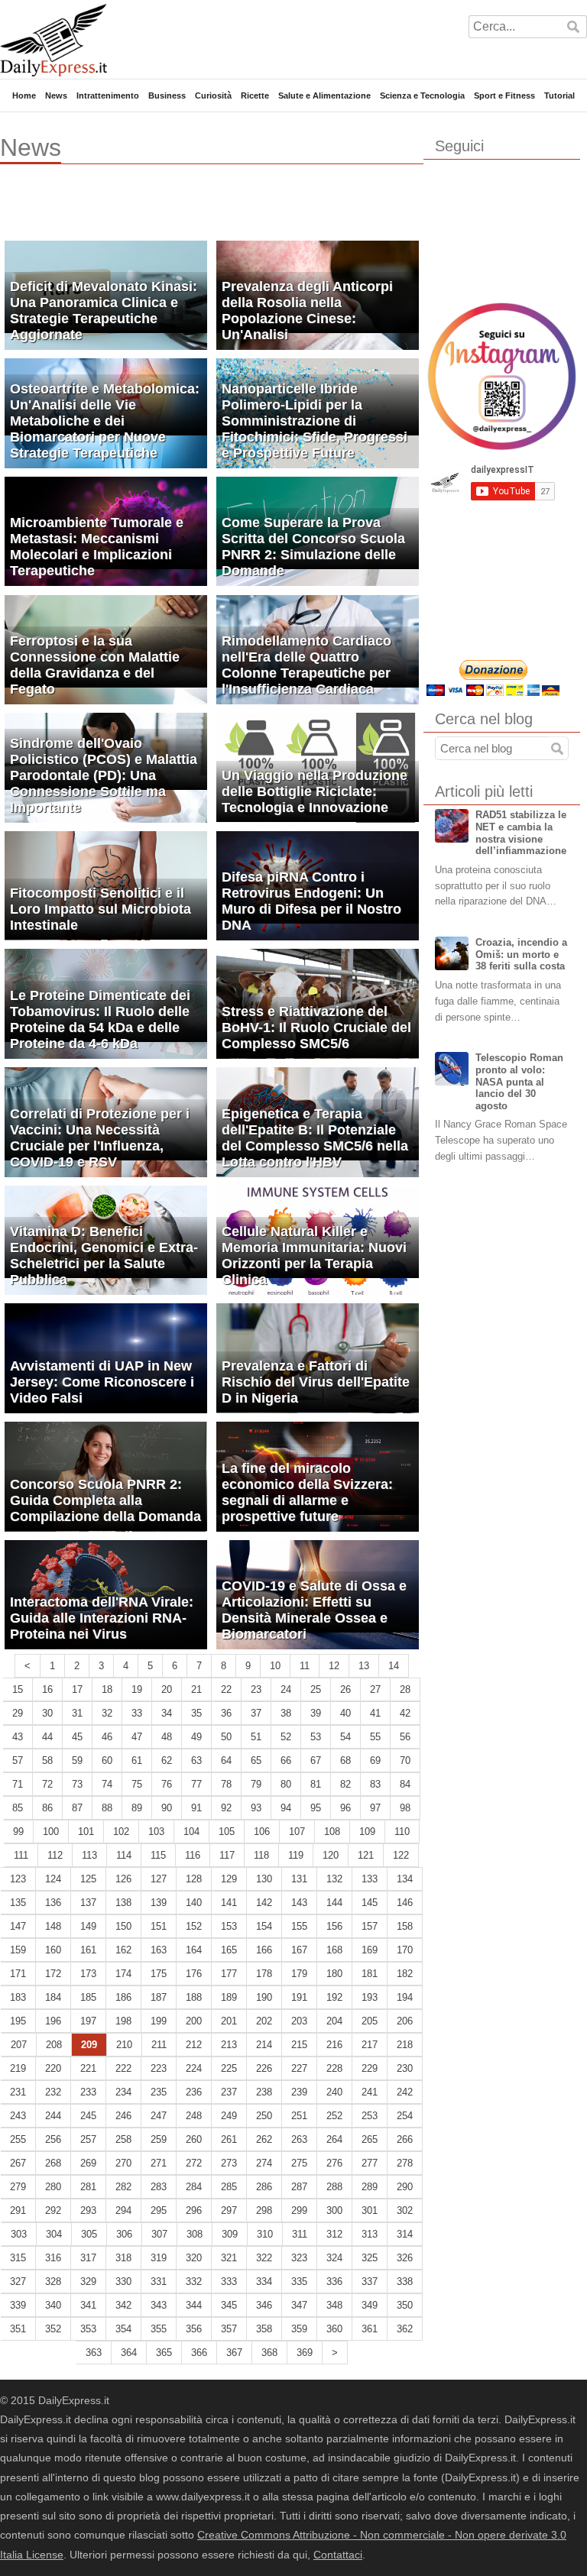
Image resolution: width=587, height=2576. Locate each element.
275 (299, 2163)
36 (226, 1713)
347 (299, 2305)
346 (264, 2305)
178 (264, 1974)
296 (194, 2210)
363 (94, 2353)
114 (124, 1855)
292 (53, 2210)
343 (159, 2305)
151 (159, 1926)
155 (299, 1926)
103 (156, 1832)
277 (370, 2163)
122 (401, 1855)
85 (18, 1808)
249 (229, 2116)
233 (88, 2092)
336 (334, 2282)
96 (345, 1808)
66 (286, 1760)
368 (269, 2353)
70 (405, 1760)
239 (299, 2092)
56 (405, 1737)
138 (123, 1903)
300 (334, 2210)
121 (366, 1855)
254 (405, 2116)
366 (199, 2353)
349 (370, 2305)
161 (88, 1950)
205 (370, 2021)
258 (123, 2139)
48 (167, 1737)
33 (137, 1713)
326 (405, 2258)
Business (167, 95)
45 (77, 1737)
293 (88, 2210)
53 (316, 1737)
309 (230, 2234)
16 (47, 1689)
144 (334, 1903)
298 (264, 2210)
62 (167, 1760)
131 (299, 1879)
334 (264, 2282)
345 (229, 2305)
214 (264, 2045)
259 (159, 2139)
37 (256, 1713)
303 (19, 2234)
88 (107, 1808)
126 (123, 1879)
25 (316, 1689)
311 (300, 2234)
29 (18, 1713)
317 (88, 2258)
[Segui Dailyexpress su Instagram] (502, 376)
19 (137, 1689)
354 (123, 2329)
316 (53, 2258)
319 (159, 2258)
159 (18, 1950)
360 (334, 2329)
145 (370, 1903)
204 (334, 2021)
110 (402, 1832)
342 (123, 2305)
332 (194, 2282)
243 (18, 2116)
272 (194, 2163)
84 (405, 1784)
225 (229, 2068)
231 (18, 2092)
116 (193, 1855)
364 (129, 2353)
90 (167, 1808)
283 (159, 2187)
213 (229, 2045)
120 (331, 1855)
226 (264, 2068)
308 (195, 2234)
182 (405, 1974)
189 (229, 1997)
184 (53, 1997)
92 (226, 1808)
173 (88, 1974)
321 (229, 2258)
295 (159, 2210)
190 (264, 1997)
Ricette (255, 95)
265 (370, 2139)
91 (196, 1808)
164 (194, 1950)
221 (88, 2068)
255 (18, 2139)
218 (405, 2045)
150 (123, 1926)
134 (405, 1879)
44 (47, 1737)
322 (264, 2258)
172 (53, 1974)
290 (405, 2187)
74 (107, 1784)
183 (18, 1997)
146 (405, 1903)
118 (261, 1855)
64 (226, 1760)
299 (299, 2210)
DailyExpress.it (54, 40)
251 (299, 2116)
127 (159, 1879)
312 (334, 2234)
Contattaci (338, 2555)
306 (124, 2234)
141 (229, 1903)
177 (229, 1974)
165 (229, 1950)
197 (88, 2021)
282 (123, 2187)
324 (334, 2258)
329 (88, 2282)
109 (367, 1832)
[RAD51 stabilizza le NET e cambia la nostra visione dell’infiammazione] (452, 826)
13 (364, 1666)
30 (47, 1713)
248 (194, 2116)
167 (299, 1950)
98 (405, 1808)
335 (299, 2282)
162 (123, 1950)
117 (227, 1855)
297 (229, 2210)
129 (229, 1879)
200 (194, 2021)
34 (167, 1713)
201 (229, 2021)
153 (229, 1926)
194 (405, 1997)
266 (405, 2139)
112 (55, 1855)
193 (370, 1997)
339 (18, 2305)
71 (18, 1784)
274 (264, 2163)
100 (51, 1832)
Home (24, 95)
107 (297, 1832)
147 (18, 1926)
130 (264, 1879)
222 (123, 2068)
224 (194, 2068)
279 (18, 2187)
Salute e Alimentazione (324, 95)
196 (53, 2021)
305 (89, 2234)
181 (370, 1974)
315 (18, 2258)
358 (264, 2329)
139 (159, 1903)
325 (370, 2258)
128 (194, 1879)
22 (226, 1689)
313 (370, 2234)
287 (299, 2187)
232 (53, 2092)
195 (18, 2021)
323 (299, 2258)
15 (18, 1689)
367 (234, 2353)
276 (334, 2163)
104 (191, 1832)
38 (286, 1713)
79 (256, 1784)
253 (370, 2116)
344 (194, 2305)
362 (405, 2329)
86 (47, 1808)
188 (194, 1997)
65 (256, 1760)
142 (264, 1903)
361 (370, 2329)
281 (88, 2187)
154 (264, 1926)
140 (194, 1903)
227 (299, 2068)
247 (159, 2116)
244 (53, 2116)
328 (53, 2282)
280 (53, 2187)
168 (334, 1950)
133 (370, 1879)
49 (196, 1737)
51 (256, 1737)
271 (159, 2163)
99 (18, 1832)
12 (334, 1666)
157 (370, 1926)
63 (196, 1760)
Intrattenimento (108, 95)
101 (86, 1832)
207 (19, 2045)
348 (334, 2305)
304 (54, 2234)
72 (47, 1784)
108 (332, 1832)
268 (53, 2163)
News (56, 95)
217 (370, 2045)
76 (167, 1784)
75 (137, 1784)
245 (88, 2116)
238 (264, 2092)
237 (229, 2092)
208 (54, 2045)
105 (227, 1832)
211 (159, 2045)
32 (107, 1713)
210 (124, 2045)
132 (334, 1879)
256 (53, 2139)
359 (299, 2329)
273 (229, 2163)
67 (316, 1760)
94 (286, 1808)
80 (286, 1784)
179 (299, 1974)
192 (334, 1997)
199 (159, 2021)
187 (159, 1997)
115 (158, 1855)
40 (345, 1713)
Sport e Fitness (504, 95)
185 (88, 1997)
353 (88, 2329)
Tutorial (559, 95)
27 (375, 1689)
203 (299, 2021)
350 (405, 2305)
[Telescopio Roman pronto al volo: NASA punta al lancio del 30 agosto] (452, 1069)
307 (159, 2234)
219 (18, 2068)
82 (345, 1784)
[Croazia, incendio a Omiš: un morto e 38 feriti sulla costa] (452, 953)
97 (375, 1808)
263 (299, 2139)
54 (345, 1737)
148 (53, 1926)
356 (194, 2329)
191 (299, 1997)
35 (196, 1713)
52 (286, 1737)
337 (370, 2282)
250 (264, 2116)
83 (375, 1784)
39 (316, 1713)
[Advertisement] (179, 210)
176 (194, 1974)
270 (123, 2163)
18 (107, 1689)
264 (334, 2139)
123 (18, 1879)
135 (18, 1903)
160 (53, 1950)
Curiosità (213, 95)
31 (77, 1713)
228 (334, 2068)
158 (405, 1926)
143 (299, 1903)
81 (316, 1784)
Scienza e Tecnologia (422, 95)
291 (18, 2210)
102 (121, 1832)
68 (345, 1760)
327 (18, 2282)
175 (159, 1974)
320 (194, 2258)
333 (229, 2282)
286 (264, 2187)
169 (370, 1950)
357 (229, 2329)
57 (18, 1760)
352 (53, 2329)
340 (53, 2305)
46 (107, 1737)
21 (196, 1689)
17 (77, 1689)
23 (256, 1689)
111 (21, 1855)
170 (405, 1950)
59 (77, 1760)
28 (405, 1689)
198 (123, 2021)
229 (370, 2068)
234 (123, 2092)
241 (370, 2092)
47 (137, 1737)
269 (88, 2163)
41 (375, 1713)
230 (405, 2068)
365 (164, 2353)
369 (305, 2353)
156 (334, 1926)
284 (194, 2187)
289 (370, 2187)
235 (159, 2092)
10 (275, 1666)
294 (123, 2210)
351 (18, 2329)
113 (89, 1855)
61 (137, 1760)
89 (137, 1808)
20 (167, 1689)
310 (265, 2234)
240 (334, 2092)
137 (88, 1903)
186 (123, 1997)
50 (226, 1737)
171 (18, 1974)
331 (159, 2282)
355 (159, 2329)
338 (405, 2282)
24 (286, 1689)
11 (305, 1666)
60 (107, 1760)
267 (18, 2163)
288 (334, 2187)
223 (159, 2068)
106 (262, 1832)
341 (88, 2305)
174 (123, 1974)
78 (226, 1784)
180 (334, 1974)
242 (405, 2092)
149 (88, 1926)
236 (194, 2092)
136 (53, 1903)
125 (88, 1879)
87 (77, 1808)
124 (53, 1879)
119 (296, 1855)
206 (405, 2021)
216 (334, 2045)
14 (394, 1666)
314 (405, 2234)
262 (264, 2139)
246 (123, 2116)
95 (316, 1808)
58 (47, 1760)
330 (123, 2282)
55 (375, 1737)
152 (194, 1926)
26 (345, 1689)
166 (264, 1950)
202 (264, 2021)
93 (256, 1808)
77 (196, 1784)
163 (159, 1950)
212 (194, 2045)
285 (229, 2187)
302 (405, 2210)
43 (18, 1737)
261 (229, 2139)
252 (334, 2116)
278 (405, 2163)
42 (405, 1713)
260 (194, 2139)
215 (299, 2045)
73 (77, 1784)
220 (53, 2068)
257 (88, 2139)
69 (375, 1760)
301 (370, 2210)
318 (123, 2258)
